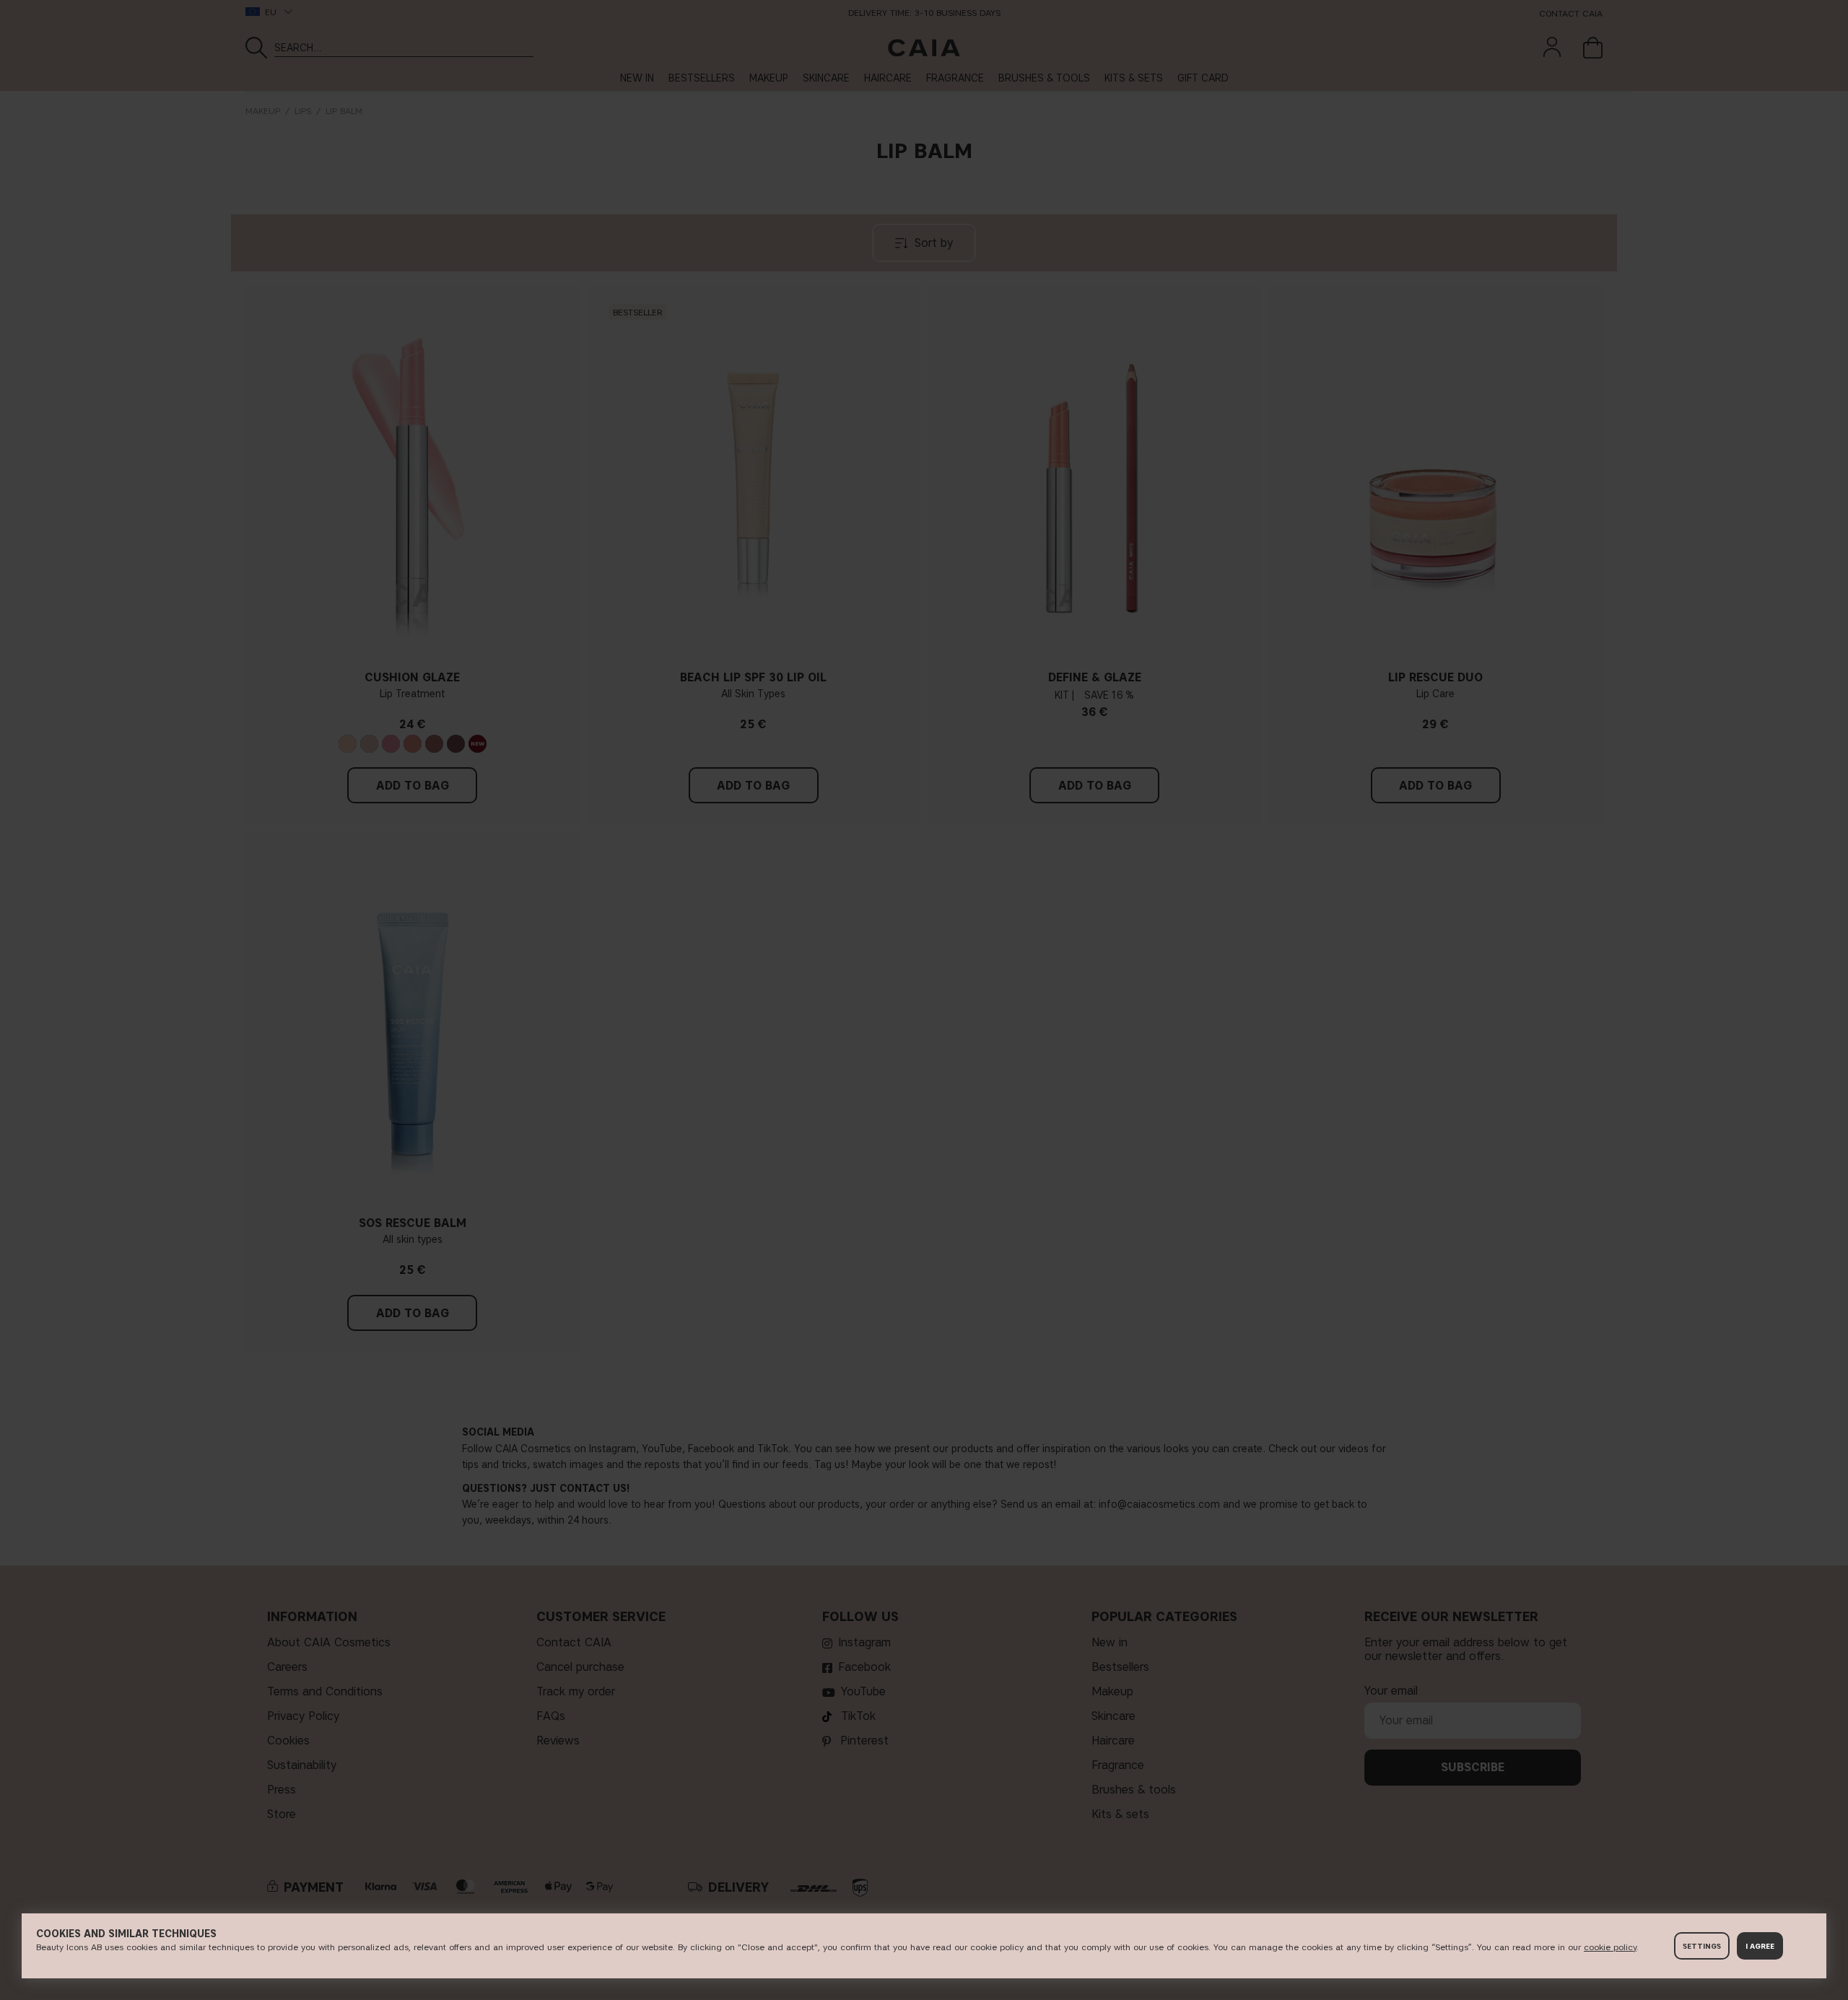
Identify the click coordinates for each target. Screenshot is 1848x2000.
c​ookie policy (1610, 1947)
